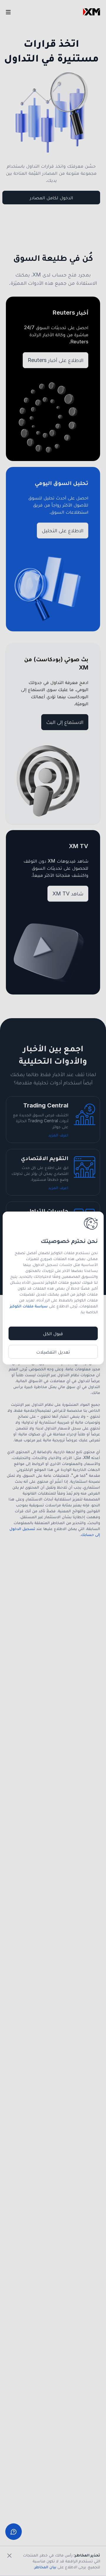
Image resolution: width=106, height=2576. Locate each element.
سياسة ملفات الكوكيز (29, 1306)
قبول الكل (53, 1333)
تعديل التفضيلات (53, 1352)
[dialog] (53, 1288)
